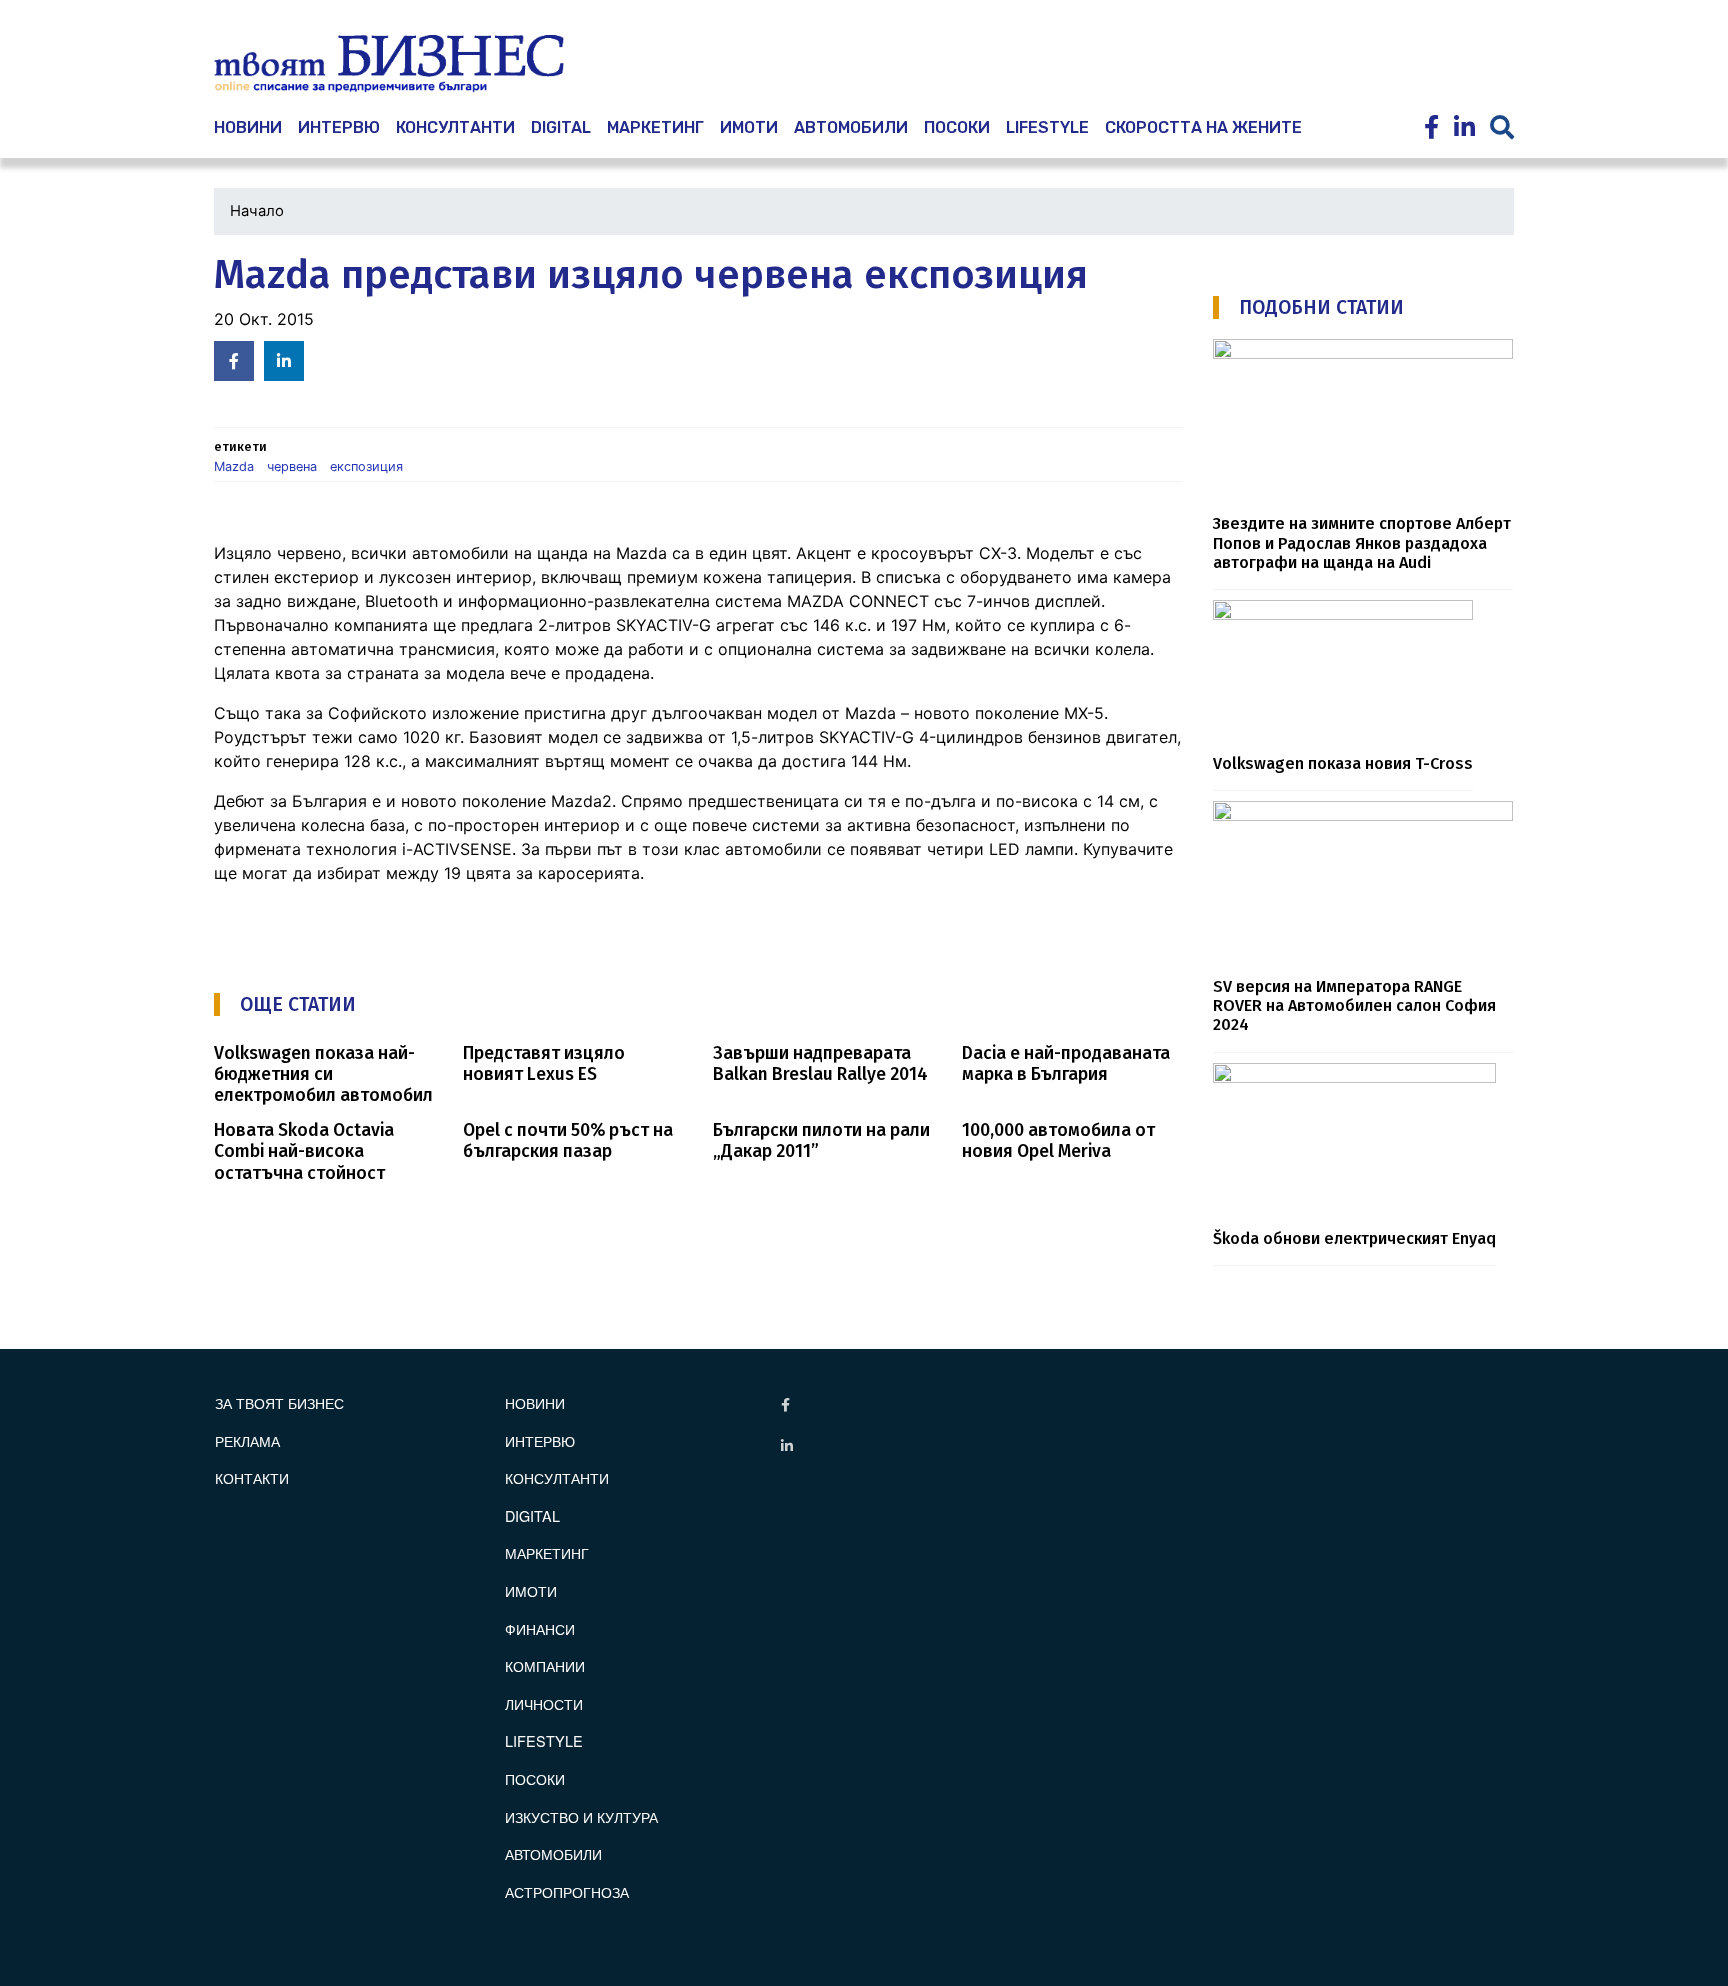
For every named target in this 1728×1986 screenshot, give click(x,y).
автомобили (851, 127)
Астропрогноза (567, 1891)
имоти (749, 127)
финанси (540, 1628)
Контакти (252, 1477)
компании (545, 1665)
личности (544, 1703)
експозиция (366, 466)
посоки (957, 127)
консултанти (455, 127)
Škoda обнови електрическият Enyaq (1354, 1238)
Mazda (234, 466)
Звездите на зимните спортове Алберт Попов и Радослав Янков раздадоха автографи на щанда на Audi (1362, 543)
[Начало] (389, 64)
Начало (257, 211)
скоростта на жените (1203, 127)
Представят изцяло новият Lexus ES (544, 1064)
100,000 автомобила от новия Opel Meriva (1058, 1141)
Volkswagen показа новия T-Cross (1343, 763)
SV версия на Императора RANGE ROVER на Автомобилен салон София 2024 (1354, 1006)
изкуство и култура (581, 1816)
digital (532, 1515)
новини (248, 127)
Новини (535, 1402)
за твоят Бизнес (279, 1402)
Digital (561, 127)
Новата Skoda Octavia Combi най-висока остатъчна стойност (304, 1151)
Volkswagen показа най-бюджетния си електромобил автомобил (323, 1074)
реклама (247, 1440)
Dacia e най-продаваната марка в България (1066, 1064)
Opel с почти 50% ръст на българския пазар (568, 1141)
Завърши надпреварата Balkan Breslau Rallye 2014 (820, 1064)
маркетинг (655, 127)
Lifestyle (1047, 127)
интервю (339, 127)
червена (292, 466)
